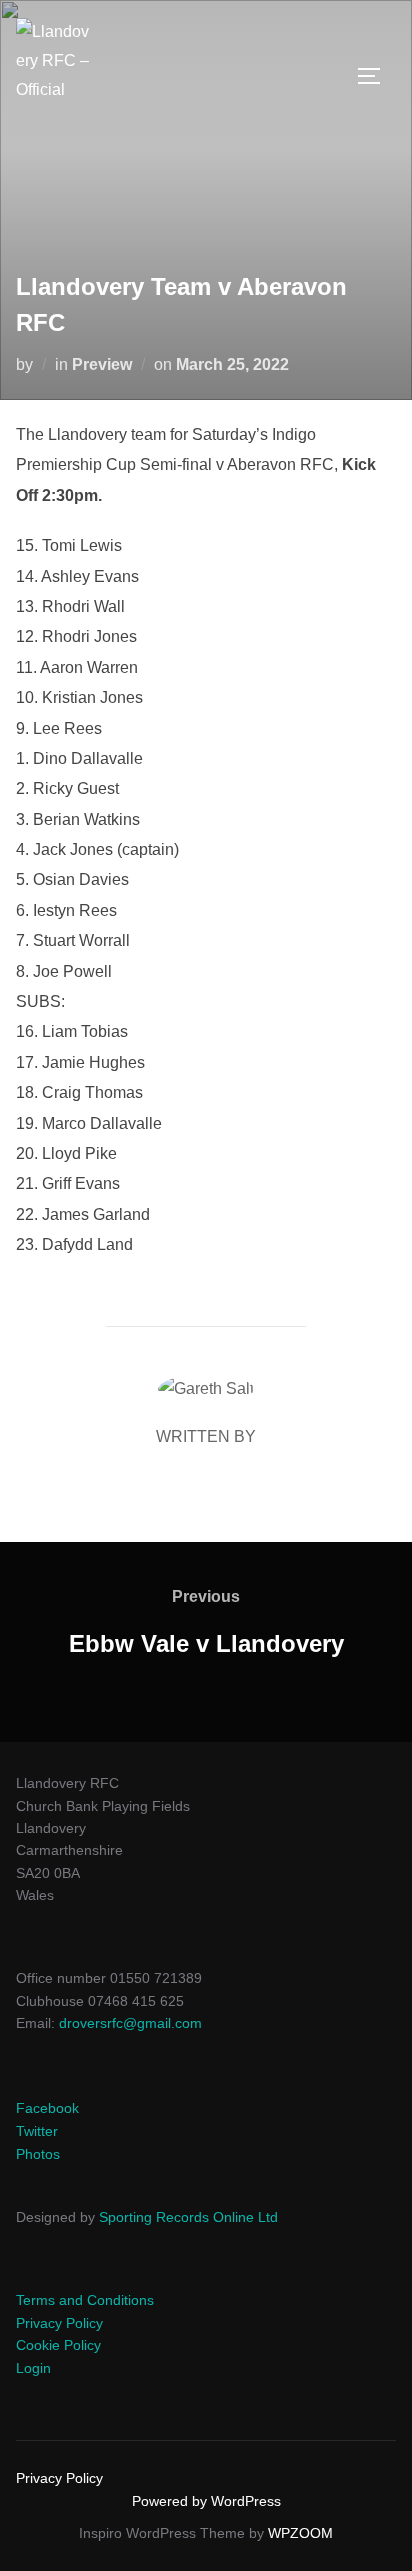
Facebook (47, 2108)
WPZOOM (300, 2533)
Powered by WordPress (206, 2501)
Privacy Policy (59, 2323)
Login (33, 2368)
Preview (102, 364)
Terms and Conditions (85, 2300)
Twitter (37, 2131)
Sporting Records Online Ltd (188, 2217)
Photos (38, 2154)
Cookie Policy (58, 2345)
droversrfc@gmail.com (130, 2023)
